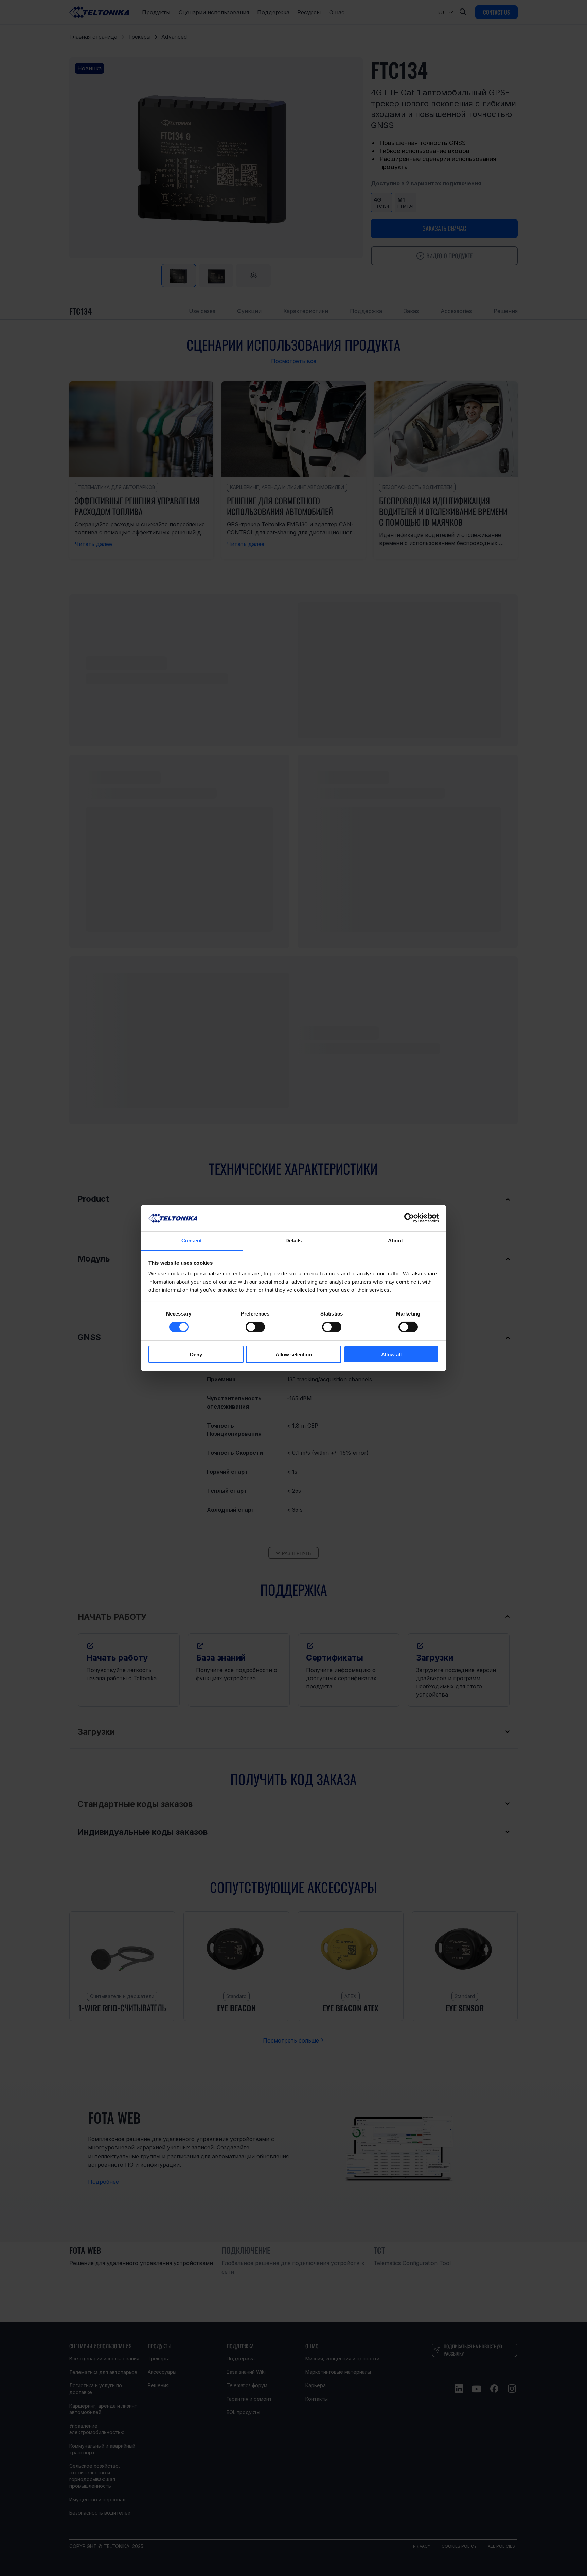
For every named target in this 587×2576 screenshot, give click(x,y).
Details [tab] (294, 1241)
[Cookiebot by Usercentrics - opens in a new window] (409, 1218)
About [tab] (395, 1241)
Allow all (391, 1354)
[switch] (255, 1327)
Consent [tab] (192, 1241)
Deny (196, 1354)
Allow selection (294, 1354)
